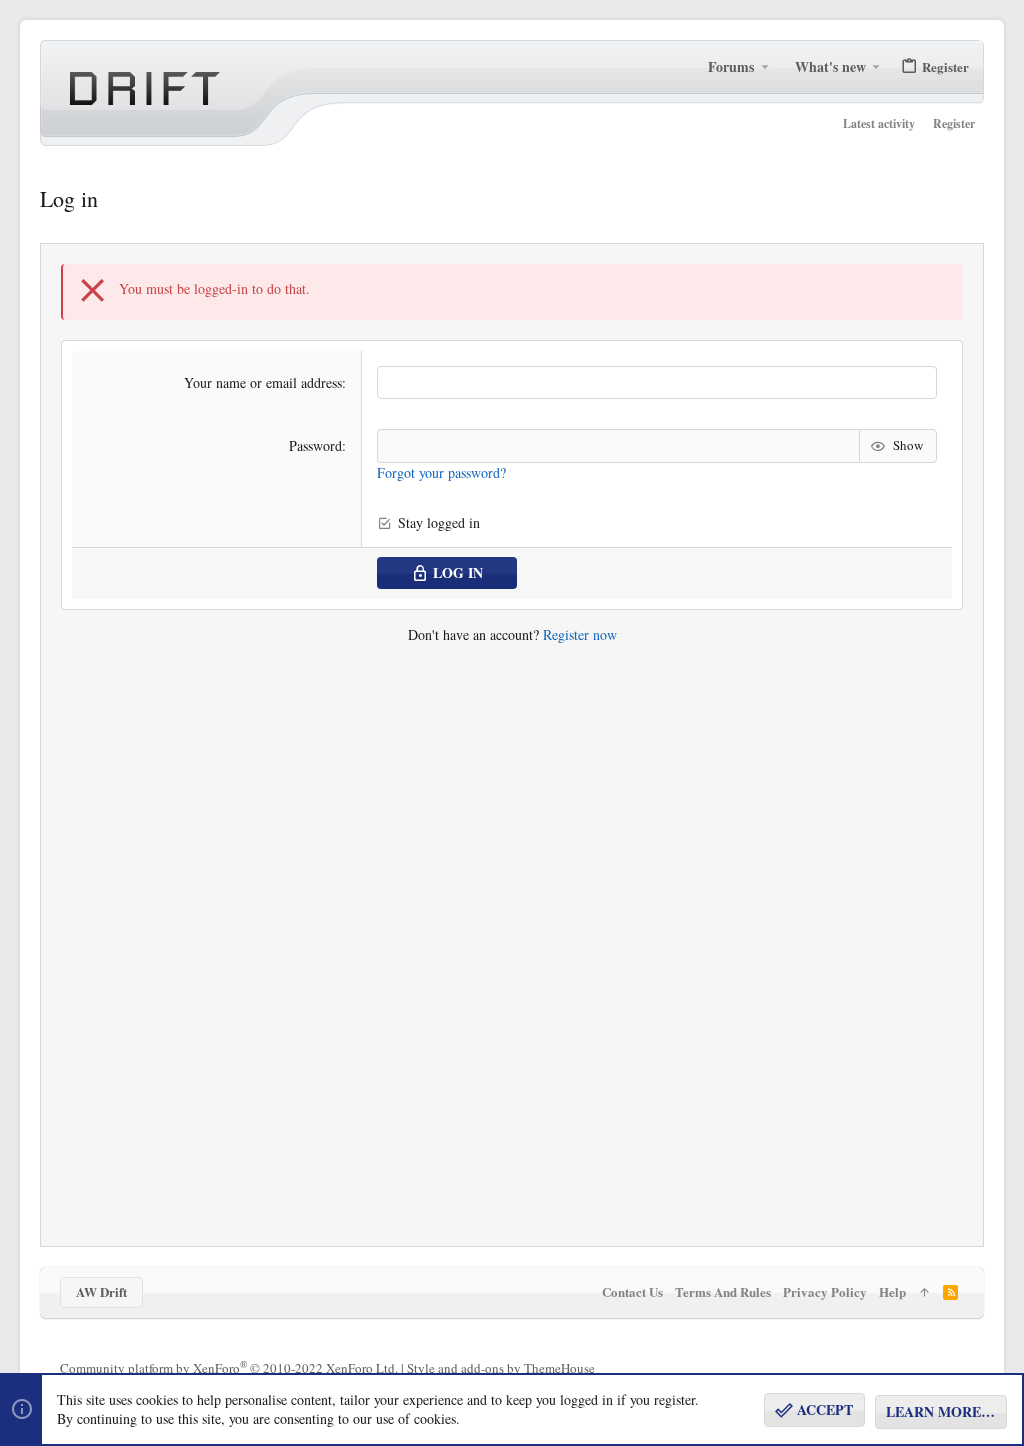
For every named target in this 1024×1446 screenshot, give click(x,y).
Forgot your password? (441, 472)
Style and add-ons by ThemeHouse (501, 1368)
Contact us (632, 1291)
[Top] (924, 1292)
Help (892, 1291)
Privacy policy (825, 1291)
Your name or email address (263, 382)
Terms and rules (723, 1291)
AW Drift (101, 1291)
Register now (580, 634)
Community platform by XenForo (229, 1368)
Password (315, 445)
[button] (764, 67)
